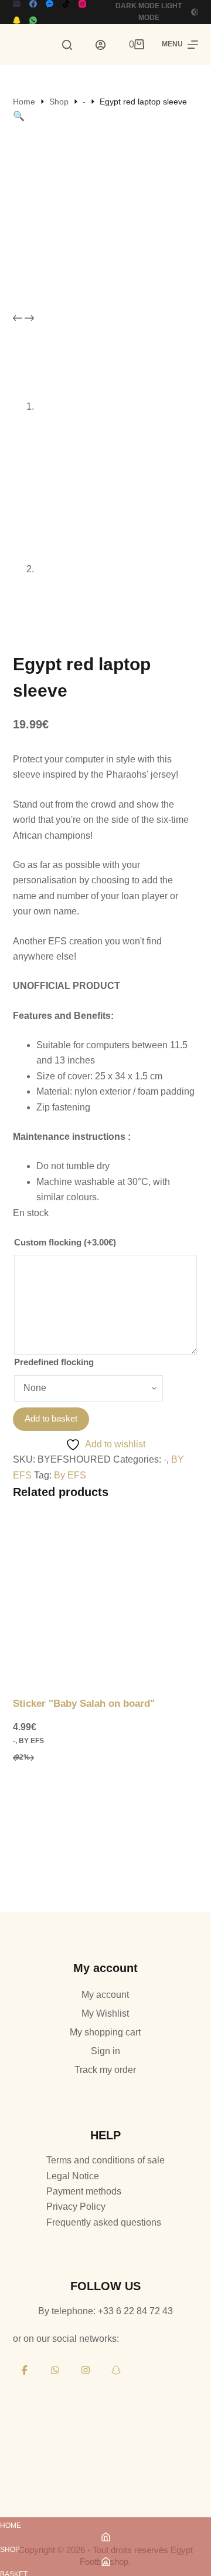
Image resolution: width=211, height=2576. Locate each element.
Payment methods (84, 2191)
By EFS (70, 1475)
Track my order (105, 2070)
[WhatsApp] (33, 20)
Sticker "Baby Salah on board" (84, 1704)
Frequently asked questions (104, 2222)
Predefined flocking (54, 1362)
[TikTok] (66, 4)
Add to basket (51, 1418)
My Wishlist (105, 2013)
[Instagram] (82, 4)
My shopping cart (105, 2032)
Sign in (105, 2051)
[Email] (17, 4)
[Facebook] (33, 4)
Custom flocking (65, 1242)
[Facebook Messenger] (50, 4)
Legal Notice (73, 2176)
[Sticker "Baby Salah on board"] (106, 1603)
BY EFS (31, 1741)
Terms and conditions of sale (105, 2160)
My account (105, 1995)
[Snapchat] (17, 20)
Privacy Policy (76, 2207)
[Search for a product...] (67, 45)
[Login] (101, 45)
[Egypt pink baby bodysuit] (106, 1843)
